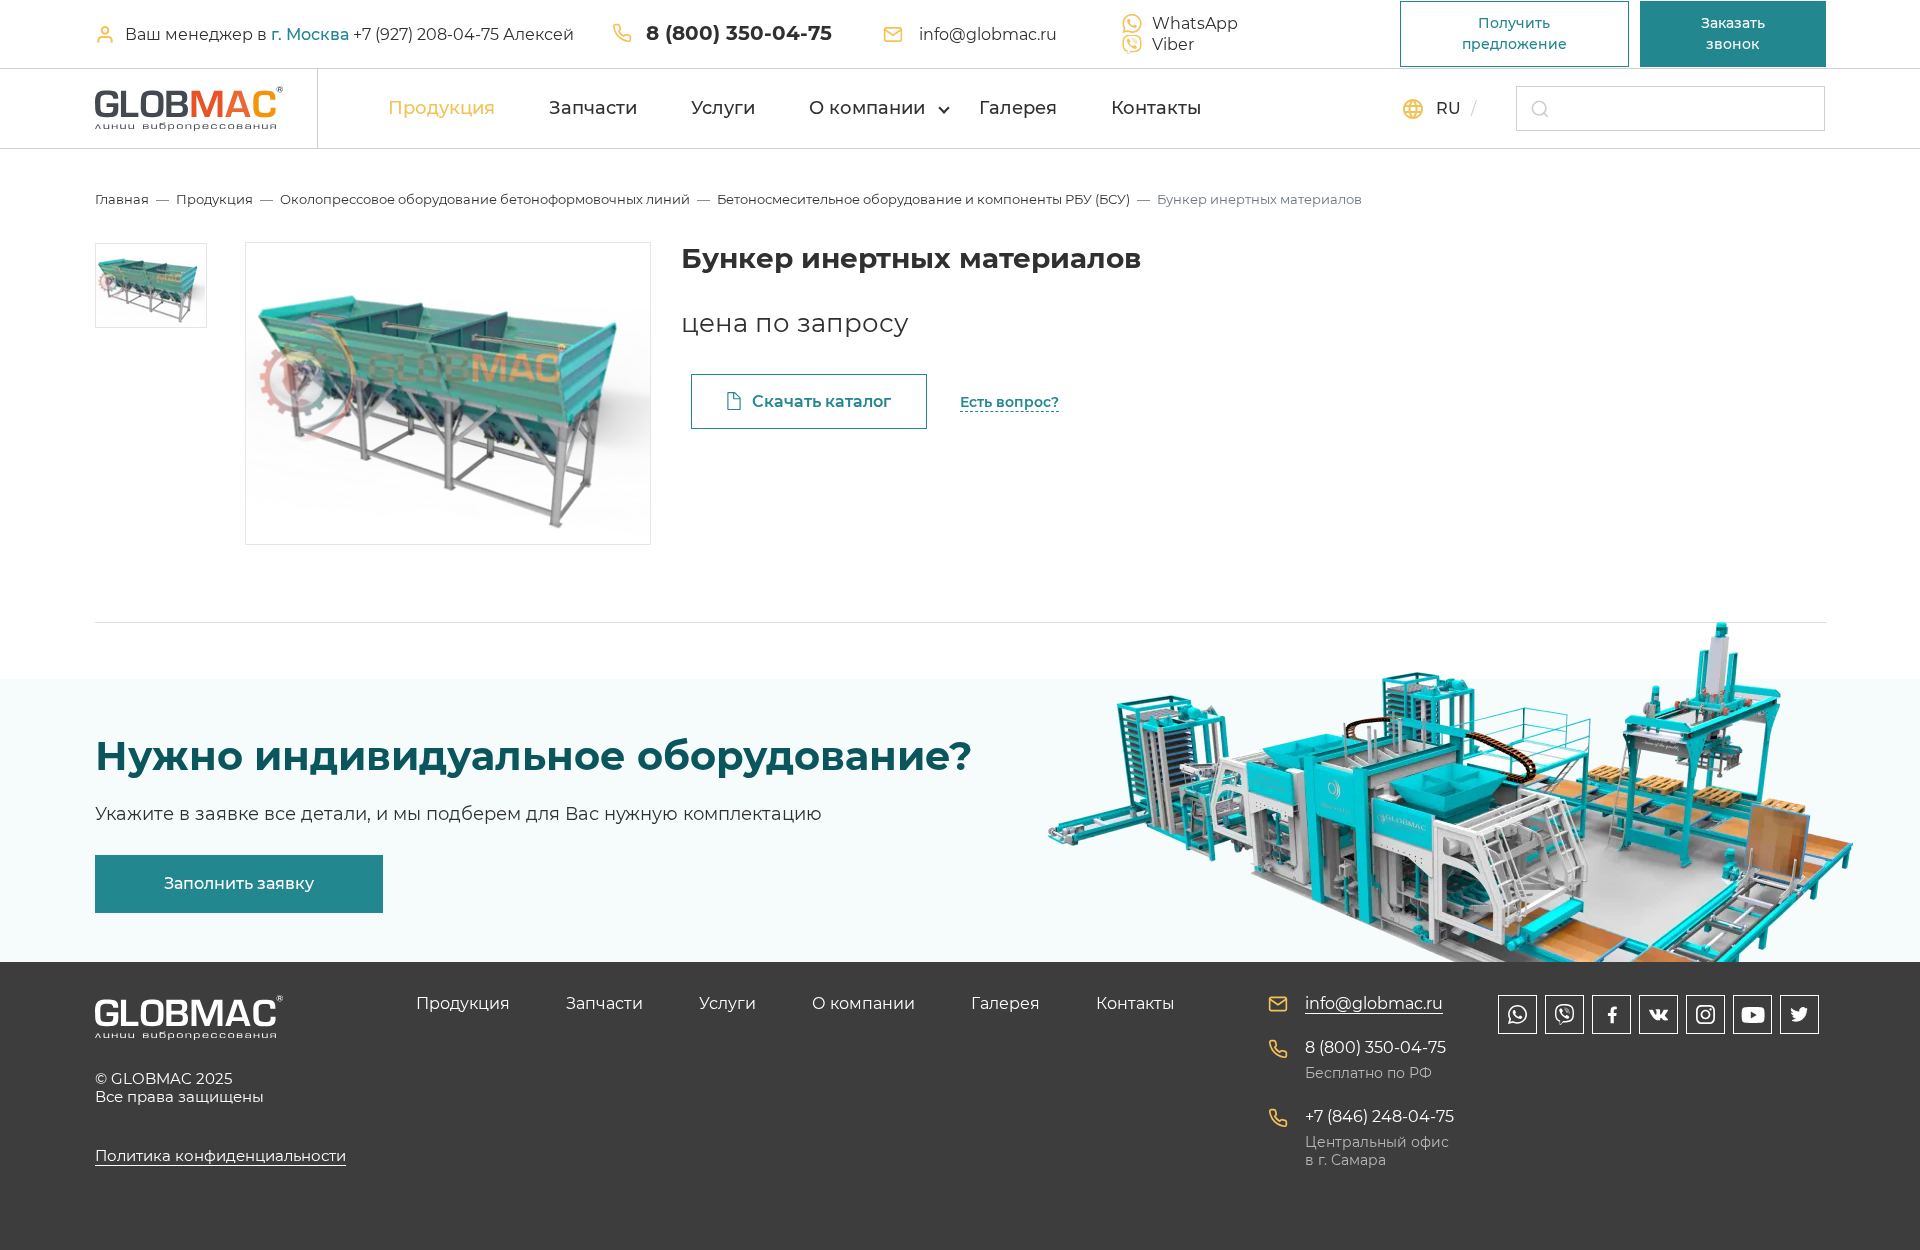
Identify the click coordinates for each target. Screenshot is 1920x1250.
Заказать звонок (1733, 33)
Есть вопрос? (1009, 402)
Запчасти (593, 108)
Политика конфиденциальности (220, 1155)
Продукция (441, 108)
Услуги (723, 108)
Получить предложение (1514, 33)
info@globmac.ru (988, 34)
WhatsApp (1195, 23)
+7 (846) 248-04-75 (1379, 1116)
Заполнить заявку (239, 883)
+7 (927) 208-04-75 (428, 34)
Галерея (1018, 108)
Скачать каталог (821, 401)
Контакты (1156, 108)
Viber (1173, 44)
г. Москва (310, 34)
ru (1448, 108)
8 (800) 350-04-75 (739, 33)
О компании (867, 108)
